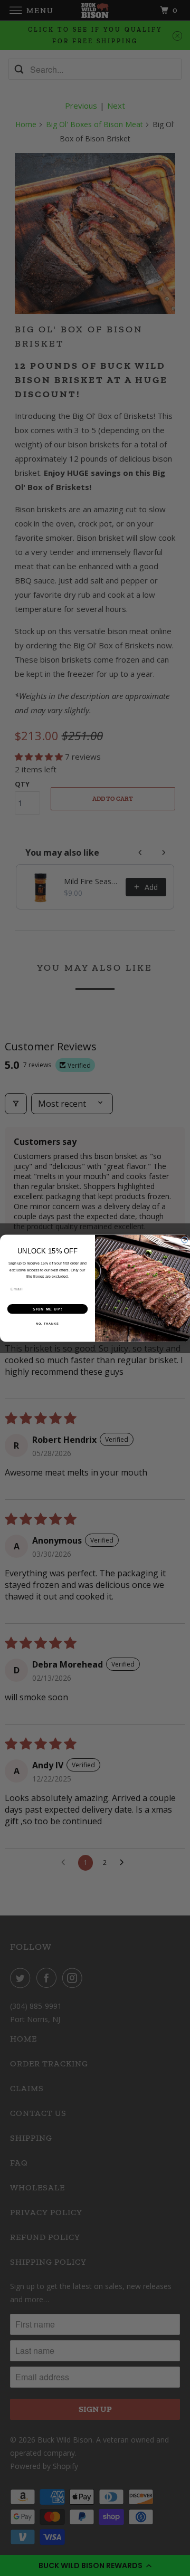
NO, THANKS (47, 1323)
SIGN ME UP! (47, 1308)
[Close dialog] (184, 1240)
